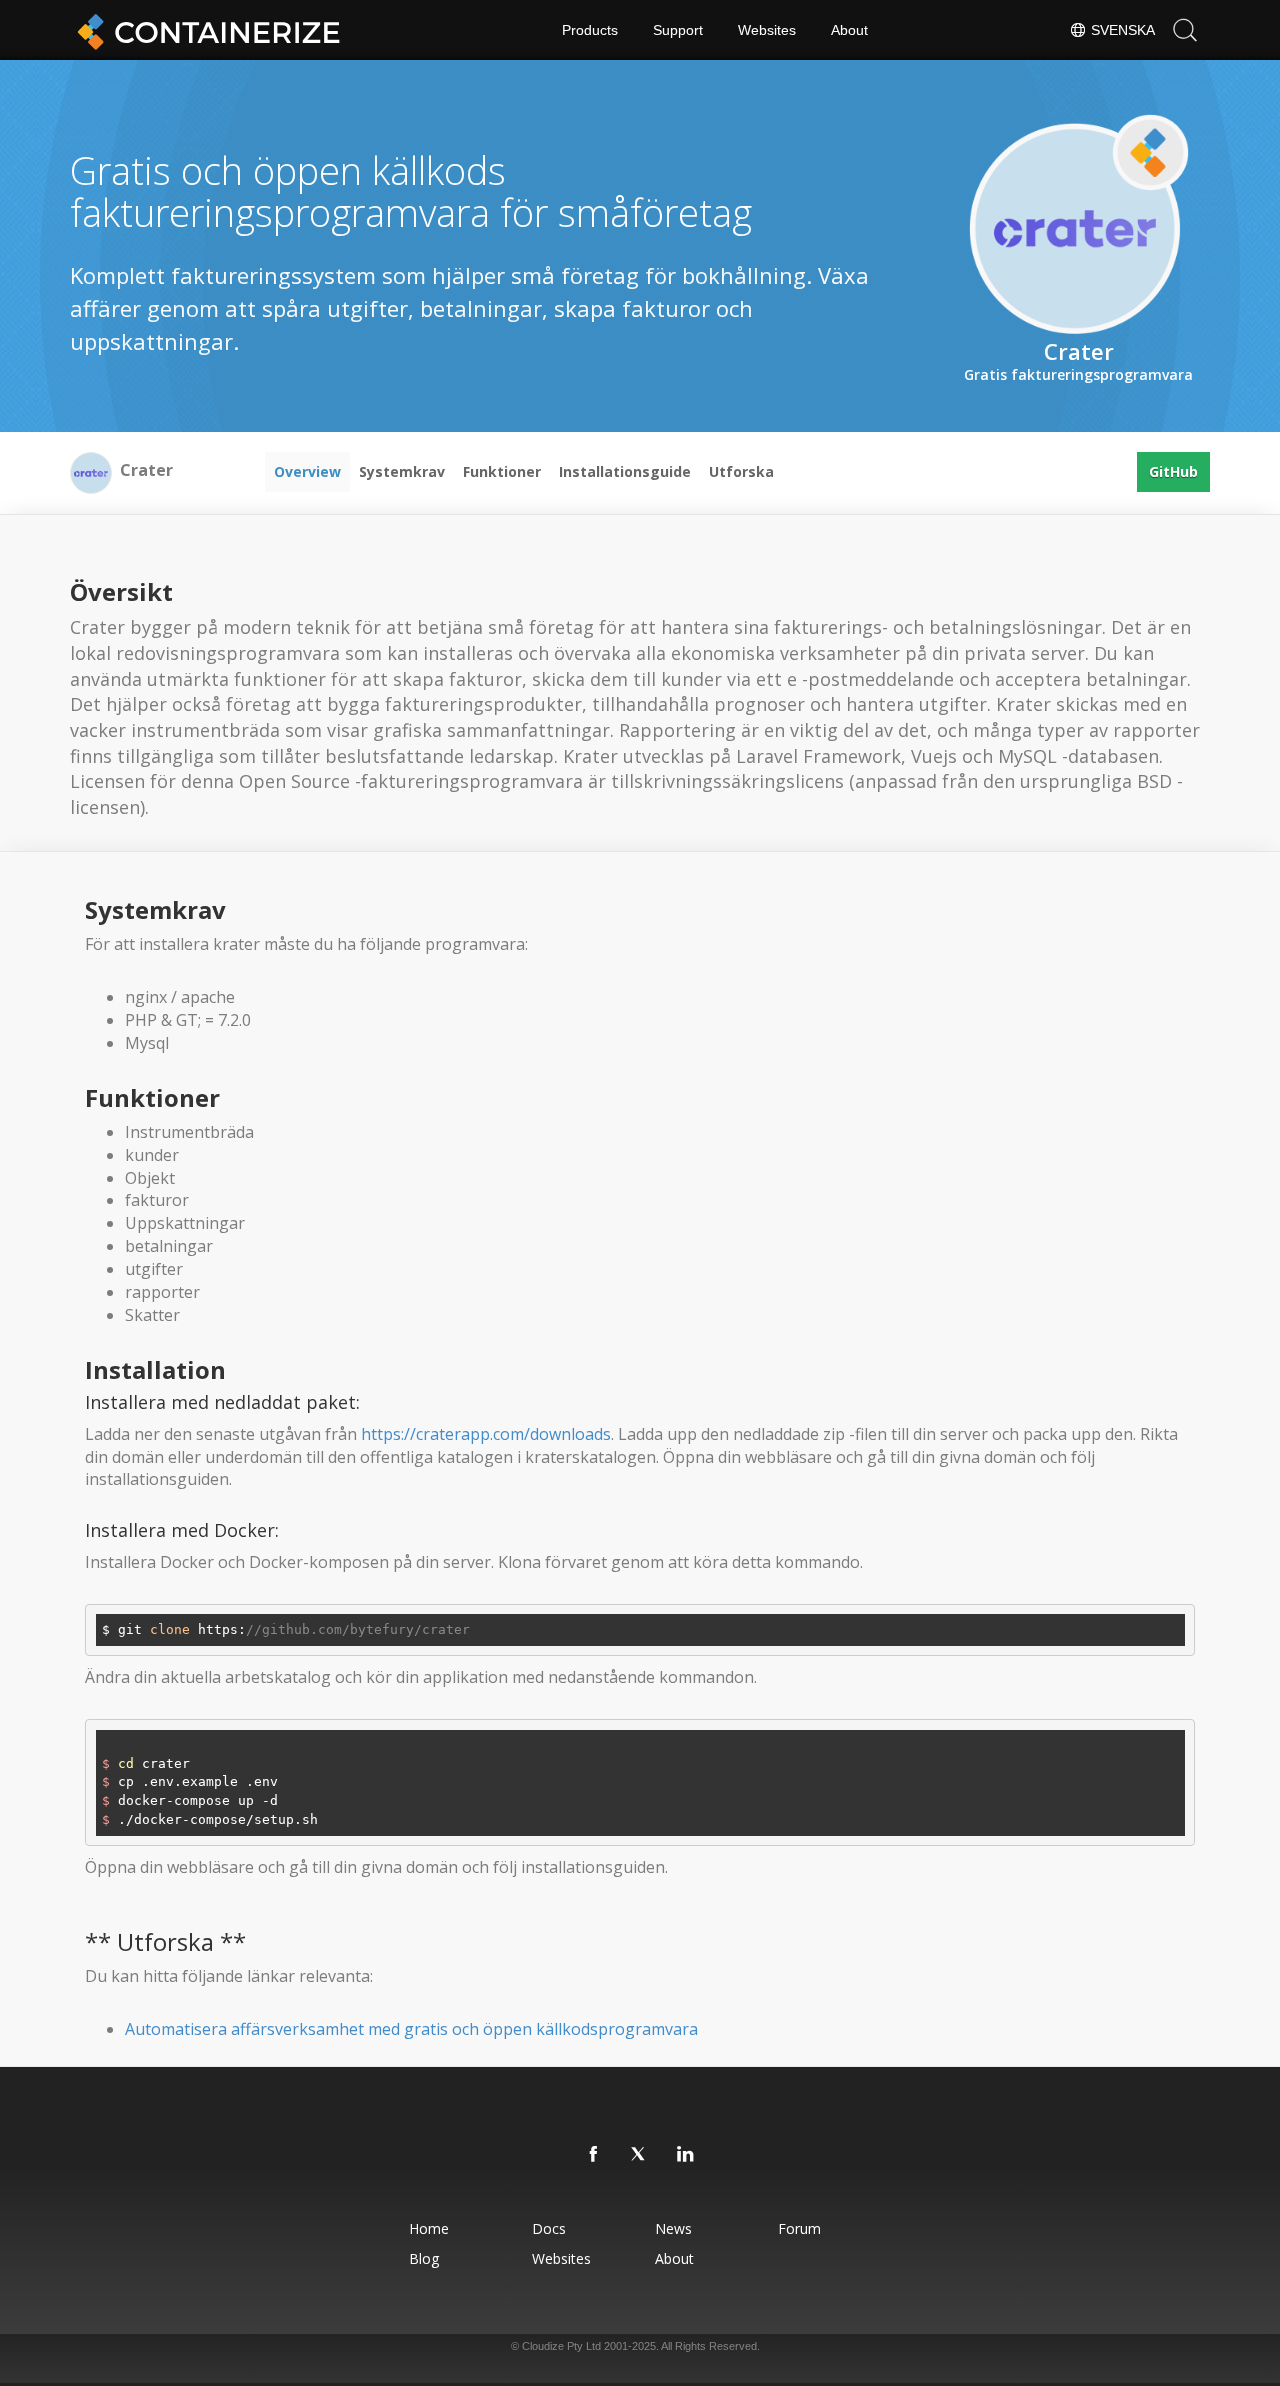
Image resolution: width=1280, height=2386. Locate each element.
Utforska (741, 471)
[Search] (1185, 30)
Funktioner (502, 471)
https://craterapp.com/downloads (486, 1434)
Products (590, 30)
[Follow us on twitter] (640, 2155)
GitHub (1173, 471)
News (673, 2228)
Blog (424, 2258)
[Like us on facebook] (594, 2155)
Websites (767, 30)
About (849, 30)
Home (429, 2228)
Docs (549, 2228)
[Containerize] (205, 30)
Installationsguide (625, 471)
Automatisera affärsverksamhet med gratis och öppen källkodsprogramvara (411, 2029)
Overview (307, 471)
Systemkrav (402, 471)
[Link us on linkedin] (686, 2155)
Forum (799, 2228)
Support (678, 30)
